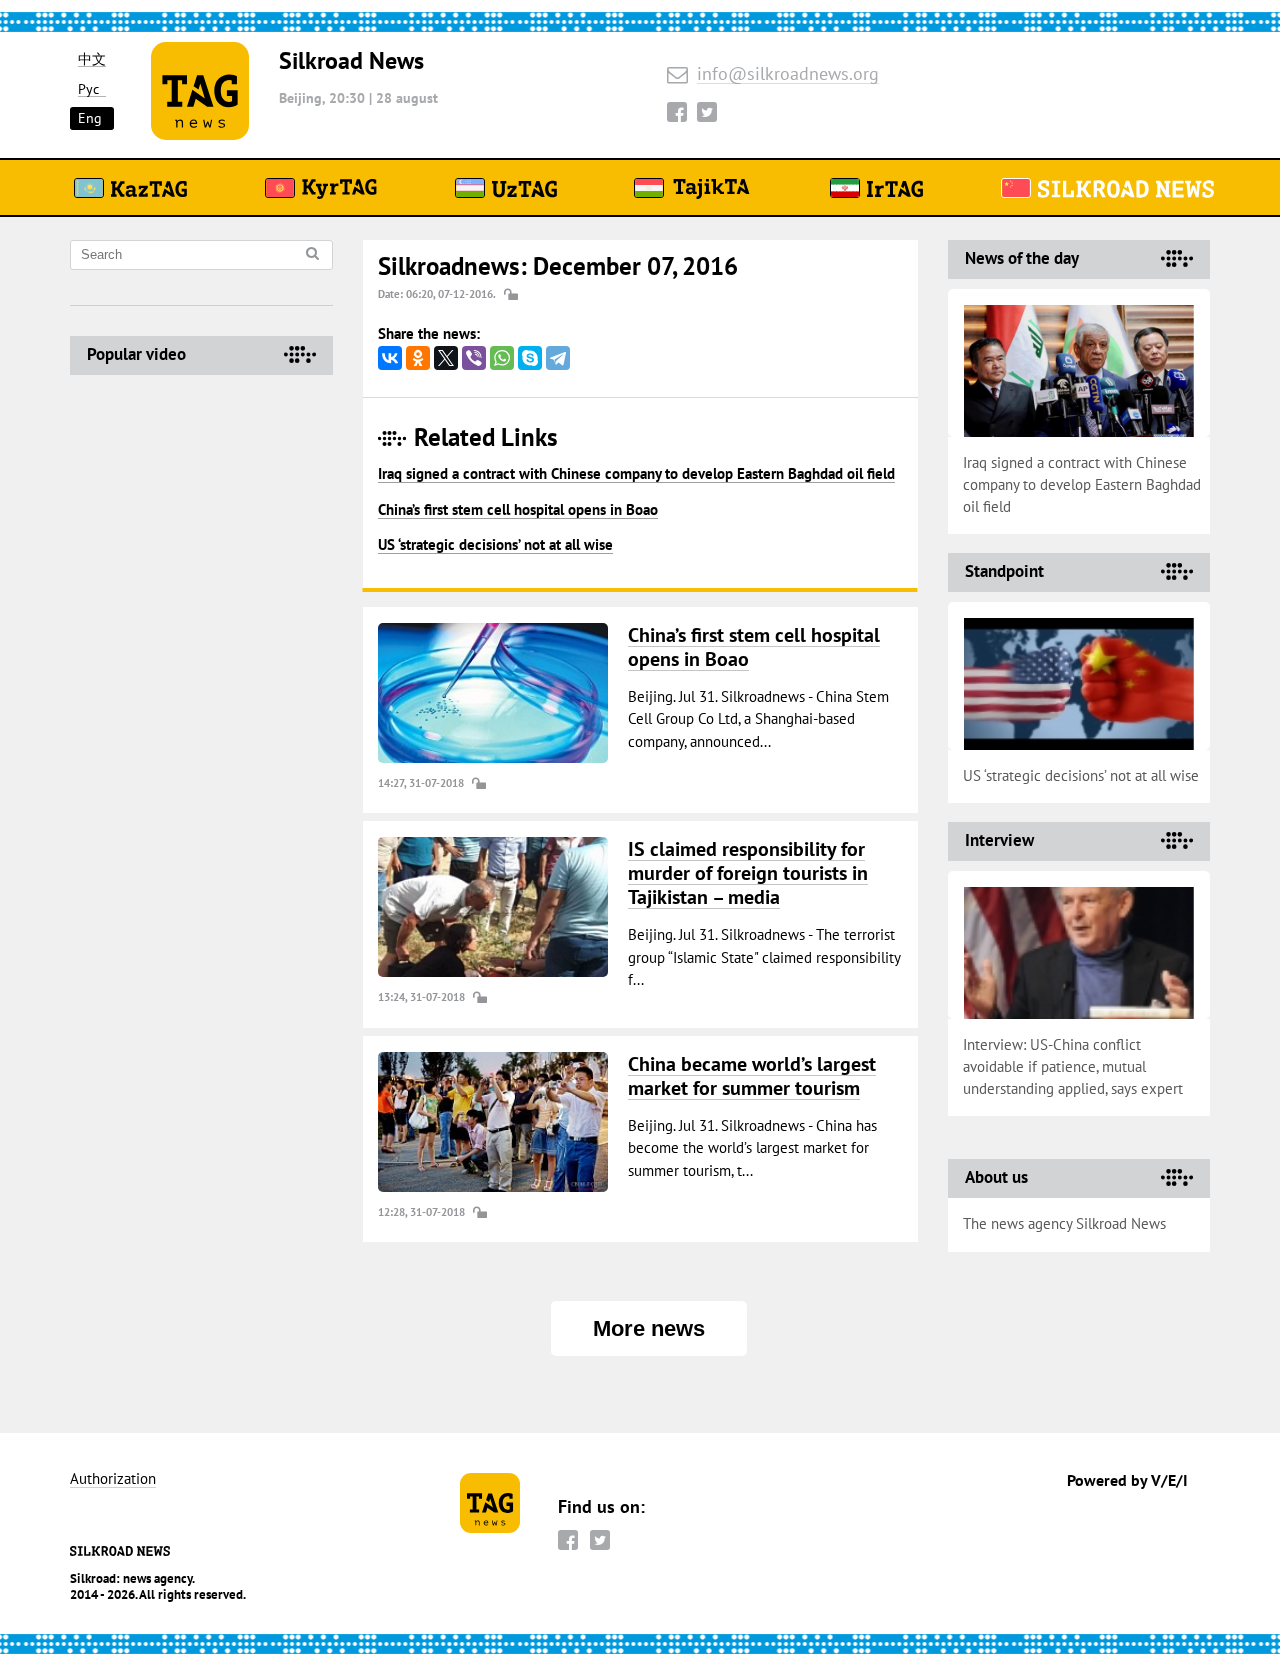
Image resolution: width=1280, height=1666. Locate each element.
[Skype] (530, 358)
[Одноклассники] (418, 358)
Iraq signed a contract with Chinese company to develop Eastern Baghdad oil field (636, 473)
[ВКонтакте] (390, 358)
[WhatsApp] (502, 358)
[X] (446, 358)
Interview (999, 840)
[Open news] (493, 693)
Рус (88, 89)
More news (649, 1328)
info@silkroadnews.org (788, 74)
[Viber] (474, 358)
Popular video (136, 354)
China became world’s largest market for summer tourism (752, 1076)
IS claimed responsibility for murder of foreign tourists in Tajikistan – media (748, 873)
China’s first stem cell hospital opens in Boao (518, 509)
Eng (90, 118)
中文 (92, 59)
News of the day (1022, 258)
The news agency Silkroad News (1064, 1223)
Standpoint (1004, 571)
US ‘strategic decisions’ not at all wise (495, 544)
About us (996, 1177)
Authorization (113, 1479)
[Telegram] (558, 358)
